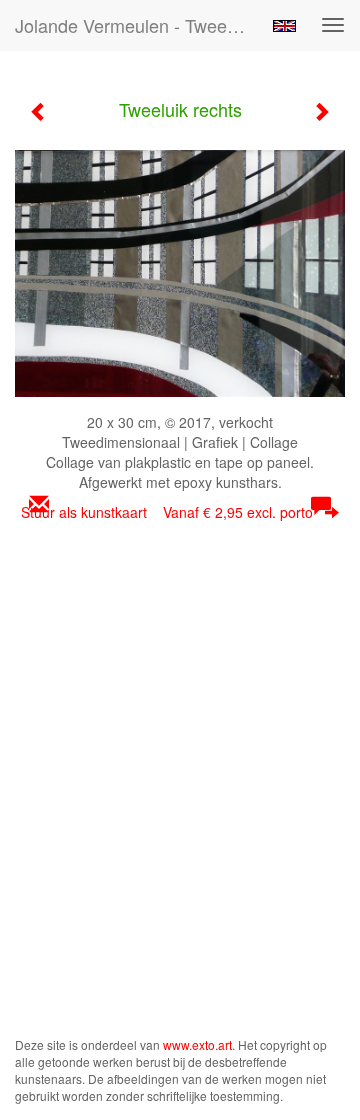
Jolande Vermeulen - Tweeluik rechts (138, 25)
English (284, 26)
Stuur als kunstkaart (167, 512)
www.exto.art (197, 1044)
